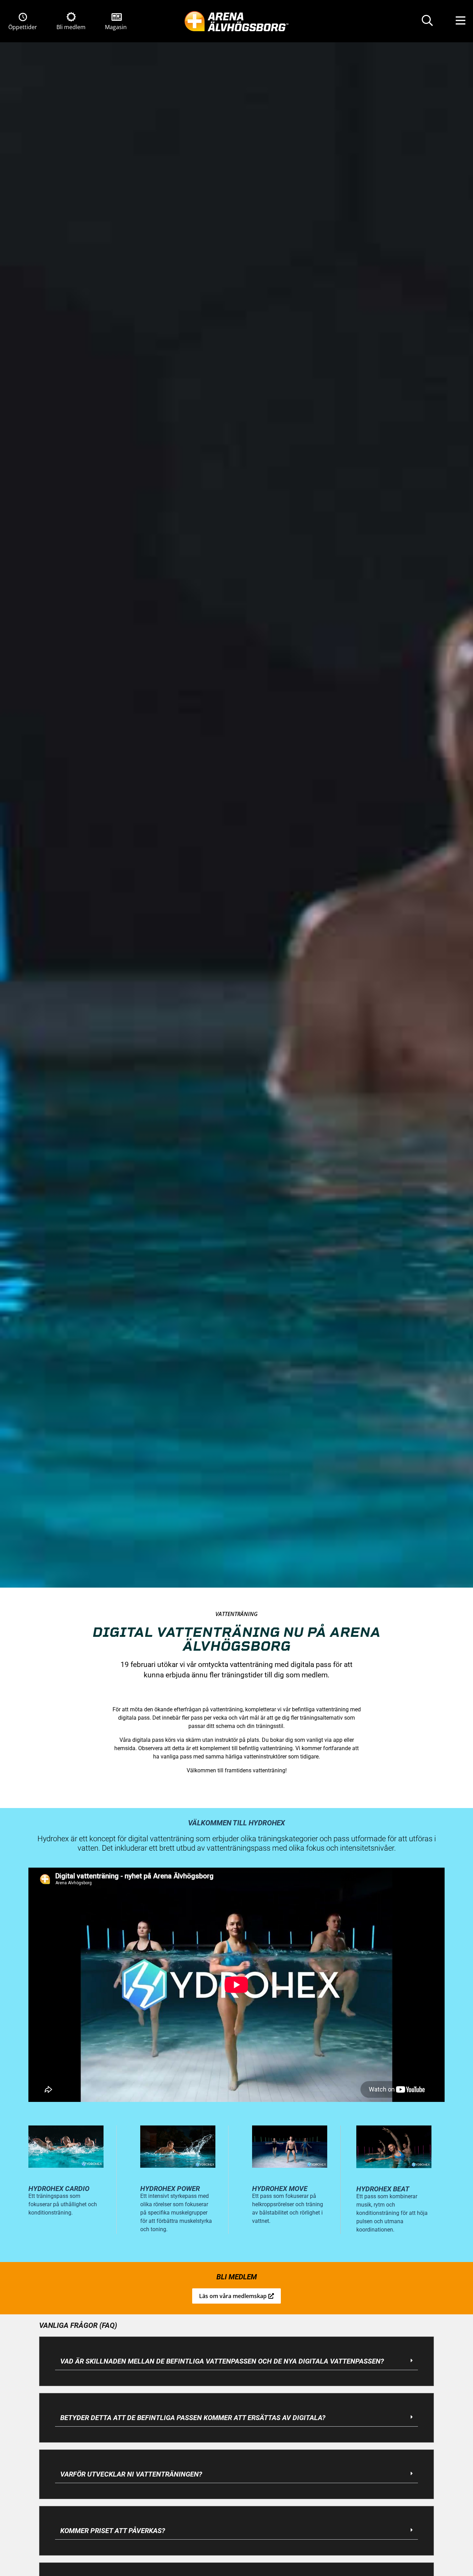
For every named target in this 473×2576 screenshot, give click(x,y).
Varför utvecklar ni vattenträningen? (131, 2474)
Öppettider (23, 27)
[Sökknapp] (427, 21)
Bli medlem (71, 27)
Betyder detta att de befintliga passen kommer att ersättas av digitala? (193, 2418)
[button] (237, 2361)
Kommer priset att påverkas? (113, 2531)
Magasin (116, 27)
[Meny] (461, 21)
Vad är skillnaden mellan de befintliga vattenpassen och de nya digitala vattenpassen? (222, 2361)
